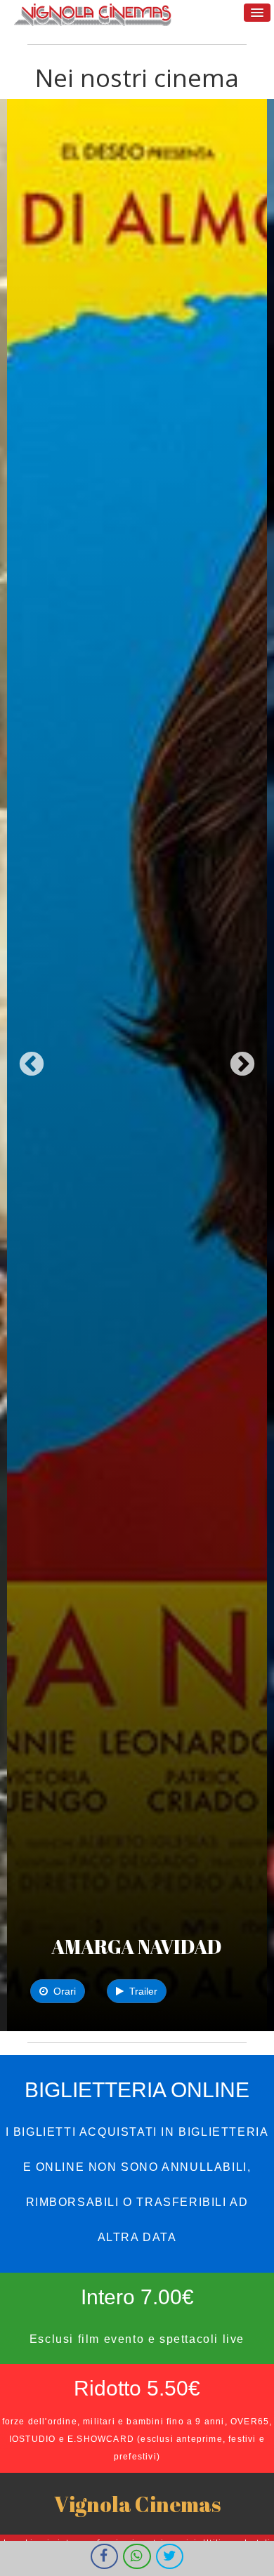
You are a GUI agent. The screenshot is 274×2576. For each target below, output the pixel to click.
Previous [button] (32, 1065)
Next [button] (242, 1065)
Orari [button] (62, 1991)
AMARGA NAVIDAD (137, 1946)
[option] (137, 1065)
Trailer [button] (141, 1991)
